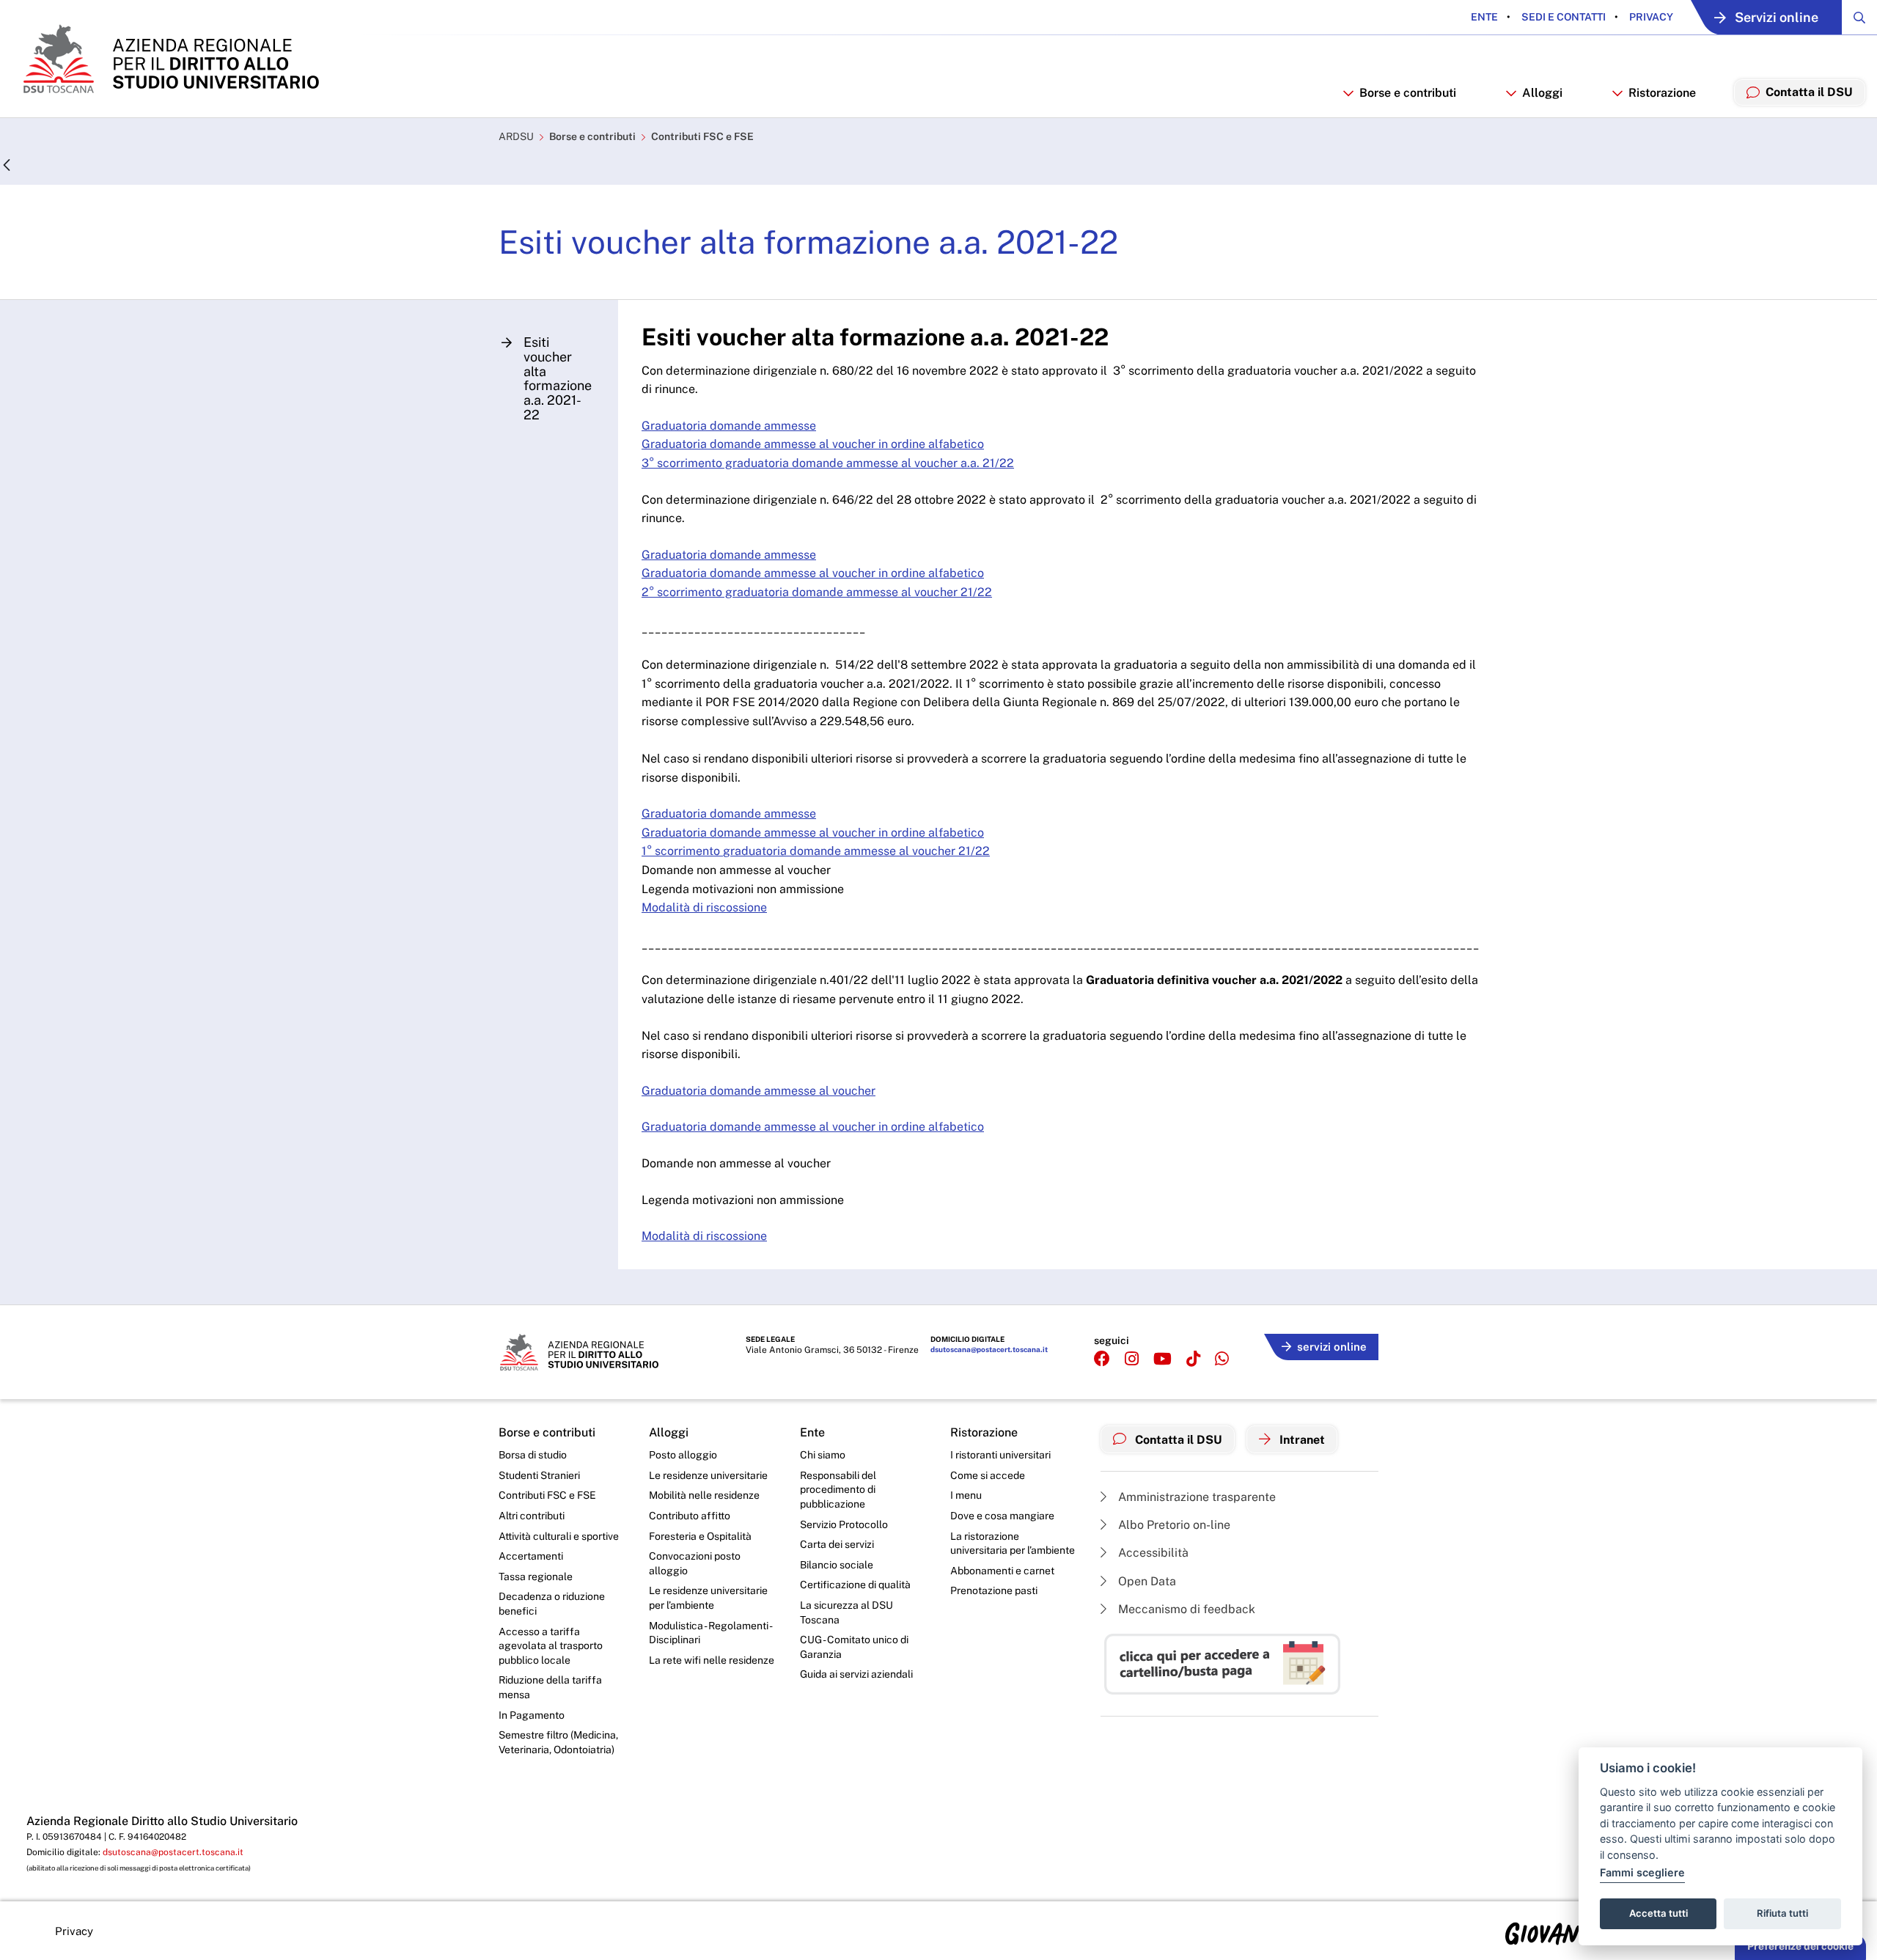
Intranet (1301, 1440)
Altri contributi (532, 1516)
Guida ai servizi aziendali (856, 1674)
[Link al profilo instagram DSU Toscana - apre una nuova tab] (1132, 1359)
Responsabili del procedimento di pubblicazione (838, 1490)
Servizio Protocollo (844, 1524)
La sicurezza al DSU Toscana (846, 1612)
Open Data (1146, 1581)
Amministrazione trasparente (1195, 1497)
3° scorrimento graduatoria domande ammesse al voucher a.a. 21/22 (828, 463)
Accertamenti (531, 1556)
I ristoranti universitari (1000, 1455)
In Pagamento (532, 1715)
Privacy (1650, 17)
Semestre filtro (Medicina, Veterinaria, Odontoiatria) (558, 1742)
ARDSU (516, 136)
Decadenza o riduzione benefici (552, 1604)
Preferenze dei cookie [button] (1800, 1946)
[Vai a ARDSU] (170, 59)
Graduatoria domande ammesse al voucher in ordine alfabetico (813, 444)
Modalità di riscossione (704, 907)
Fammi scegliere (1642, 1872)
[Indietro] (7, 166)
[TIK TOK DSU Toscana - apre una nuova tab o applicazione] (1193, 1359)
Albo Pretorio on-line (1173, 1525)
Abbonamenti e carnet (1002, 1571)
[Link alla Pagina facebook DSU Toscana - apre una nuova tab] (1102, 1359)
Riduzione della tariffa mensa (550, 1687)
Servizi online (1777, 17)
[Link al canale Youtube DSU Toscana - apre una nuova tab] (1162, 1359)
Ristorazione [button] (1662, 93)
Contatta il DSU (1177, 1440)
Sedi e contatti (1562, 17)
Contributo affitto (690, 1516)
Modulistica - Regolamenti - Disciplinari (710, 1633)
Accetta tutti (1659, 1913)
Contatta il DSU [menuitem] (1809, 92)
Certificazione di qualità (855, 1585)
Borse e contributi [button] (1408, 93)
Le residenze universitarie (708, 1475)
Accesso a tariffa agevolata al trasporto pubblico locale (551, 1646)
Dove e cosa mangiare (1002, 1516)
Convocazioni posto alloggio (695, 1563)
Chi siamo (823, 1455)
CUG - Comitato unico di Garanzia (854, 1647)
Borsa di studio (533, 1455)
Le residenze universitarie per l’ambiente (708, 1598)
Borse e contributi (592, 136)
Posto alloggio (683, 1455)
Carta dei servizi (837, 1544)
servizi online (1332, 1347)
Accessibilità (1152, 1553)
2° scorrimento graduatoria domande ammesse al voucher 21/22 (817, 592)
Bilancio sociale (837, 1565)
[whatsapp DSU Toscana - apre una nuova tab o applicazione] (1222, 1359)
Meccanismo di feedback (1185, 1609)
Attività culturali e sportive (559, 1536)
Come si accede (988, 1475)
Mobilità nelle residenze (704, 1495)
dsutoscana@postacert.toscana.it (989, 1349)
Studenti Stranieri (539, 1475)
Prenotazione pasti (994, 1590)
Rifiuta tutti (1782, 1913)
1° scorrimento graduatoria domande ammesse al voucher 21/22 (816, 851)
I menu (966, 1495)
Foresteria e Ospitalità (700, 1536)
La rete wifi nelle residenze (712, 1660)
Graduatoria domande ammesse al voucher (758, 1091)
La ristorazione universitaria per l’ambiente (1013, 1544)
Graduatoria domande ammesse (729, 426)
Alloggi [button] (1542, 93)
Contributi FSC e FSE (702, 136)
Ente (1484, 17)
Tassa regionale (536, 1577)
